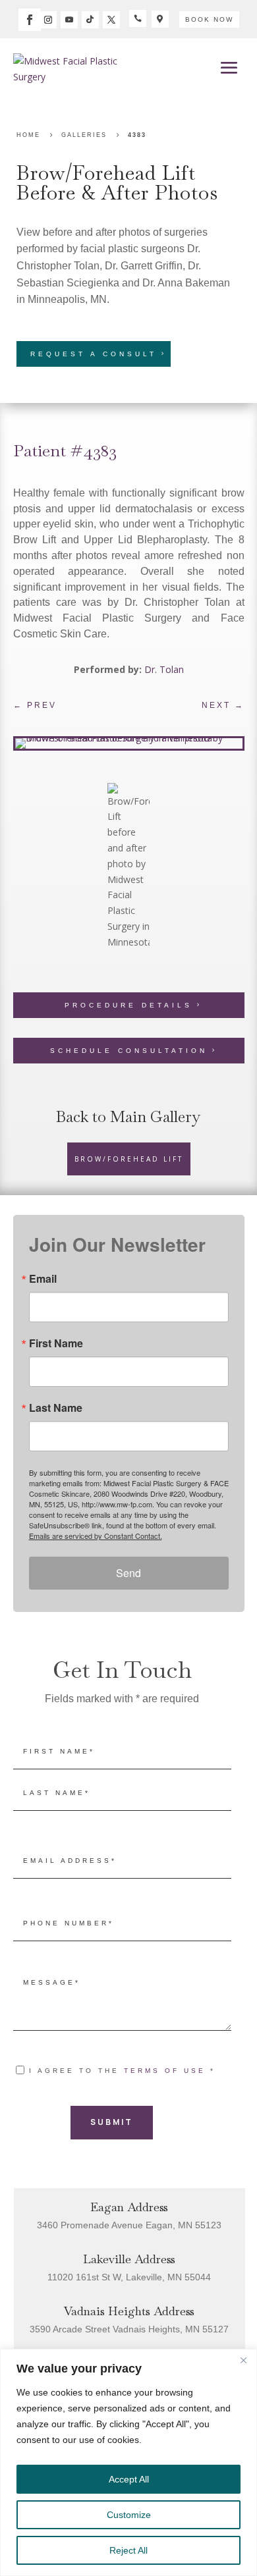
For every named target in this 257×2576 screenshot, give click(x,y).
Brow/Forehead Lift (106, 173)
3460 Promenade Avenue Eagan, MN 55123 (129, 2225)
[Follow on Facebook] (30, 20)
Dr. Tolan (164, 669)
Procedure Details (128, 1005)
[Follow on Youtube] (69, 20)
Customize (129, 2515)
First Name (56, 1343)
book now (209, 19)
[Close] (243, 2360)
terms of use (165, 2071)
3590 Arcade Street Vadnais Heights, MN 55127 (129, 2329)
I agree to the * (122, 2071)
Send (128, 1573)
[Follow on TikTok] (90, 20)
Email (43, 1279)
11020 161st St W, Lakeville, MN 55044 (129, 2277)
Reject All (128, 2550)
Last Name (56, 1408)
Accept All (129, 2479)
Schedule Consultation (129, 1051)
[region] (128, 2462)
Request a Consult (94, 354)
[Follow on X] (111, 20)
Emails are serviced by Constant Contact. (96, 1536)
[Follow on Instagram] (48, 20)
